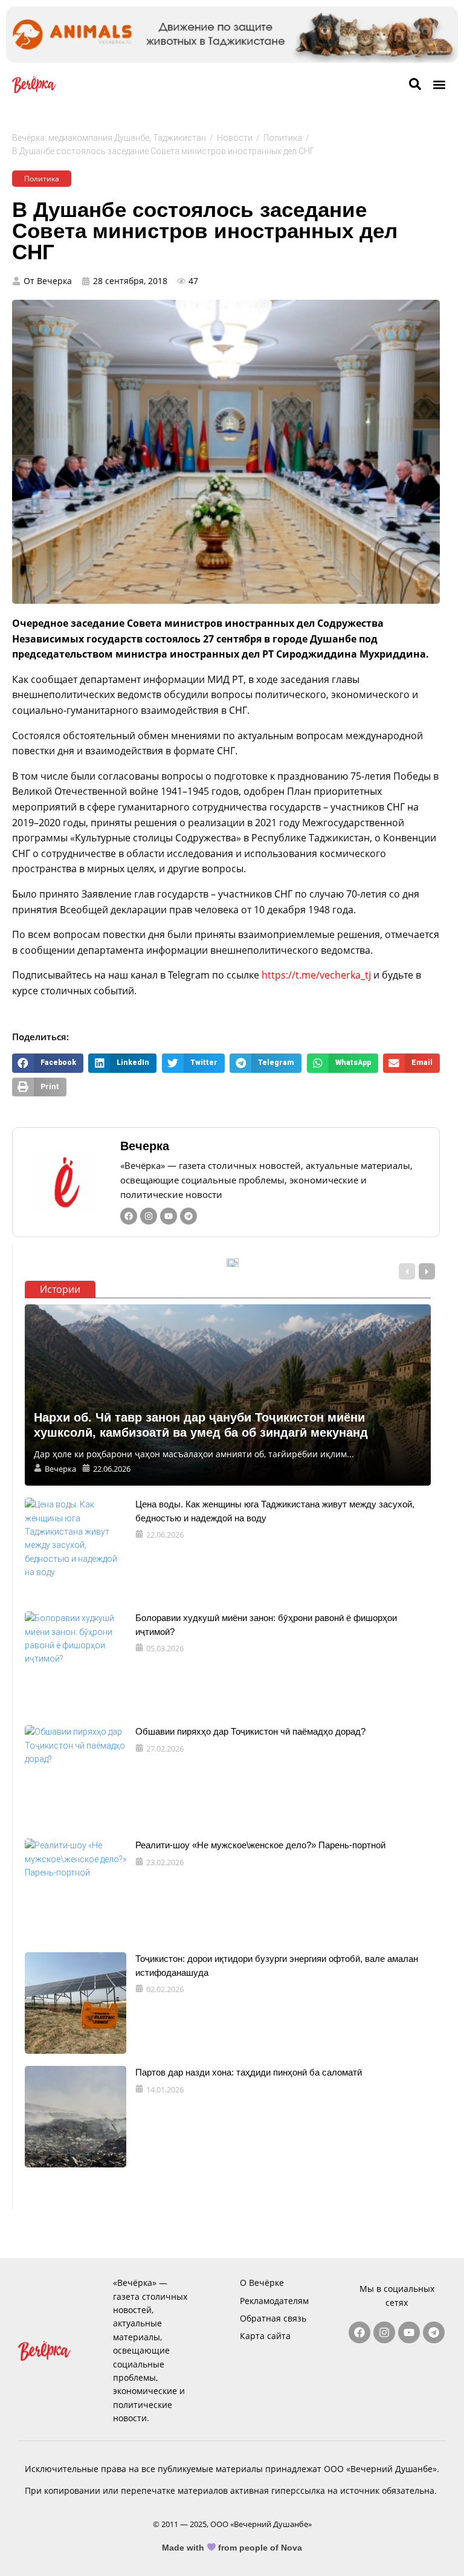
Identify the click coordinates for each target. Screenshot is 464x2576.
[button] (439, 85)
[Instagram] (149, 1216)
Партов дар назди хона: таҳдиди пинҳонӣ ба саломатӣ (249, 2072)
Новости (235, 138)
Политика (283, 138)
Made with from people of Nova (232, 2548)
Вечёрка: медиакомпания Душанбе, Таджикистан (109, 138)
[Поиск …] (415, 85)
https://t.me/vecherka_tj (316, 975)
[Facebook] (129, 1216)
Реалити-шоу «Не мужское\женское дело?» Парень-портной (260, 1845)
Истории (60, 1289)
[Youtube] (169, 1216)
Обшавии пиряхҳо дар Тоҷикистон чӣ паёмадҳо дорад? (250, 1731)
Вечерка (145, 1146)
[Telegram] (188, 1216)
